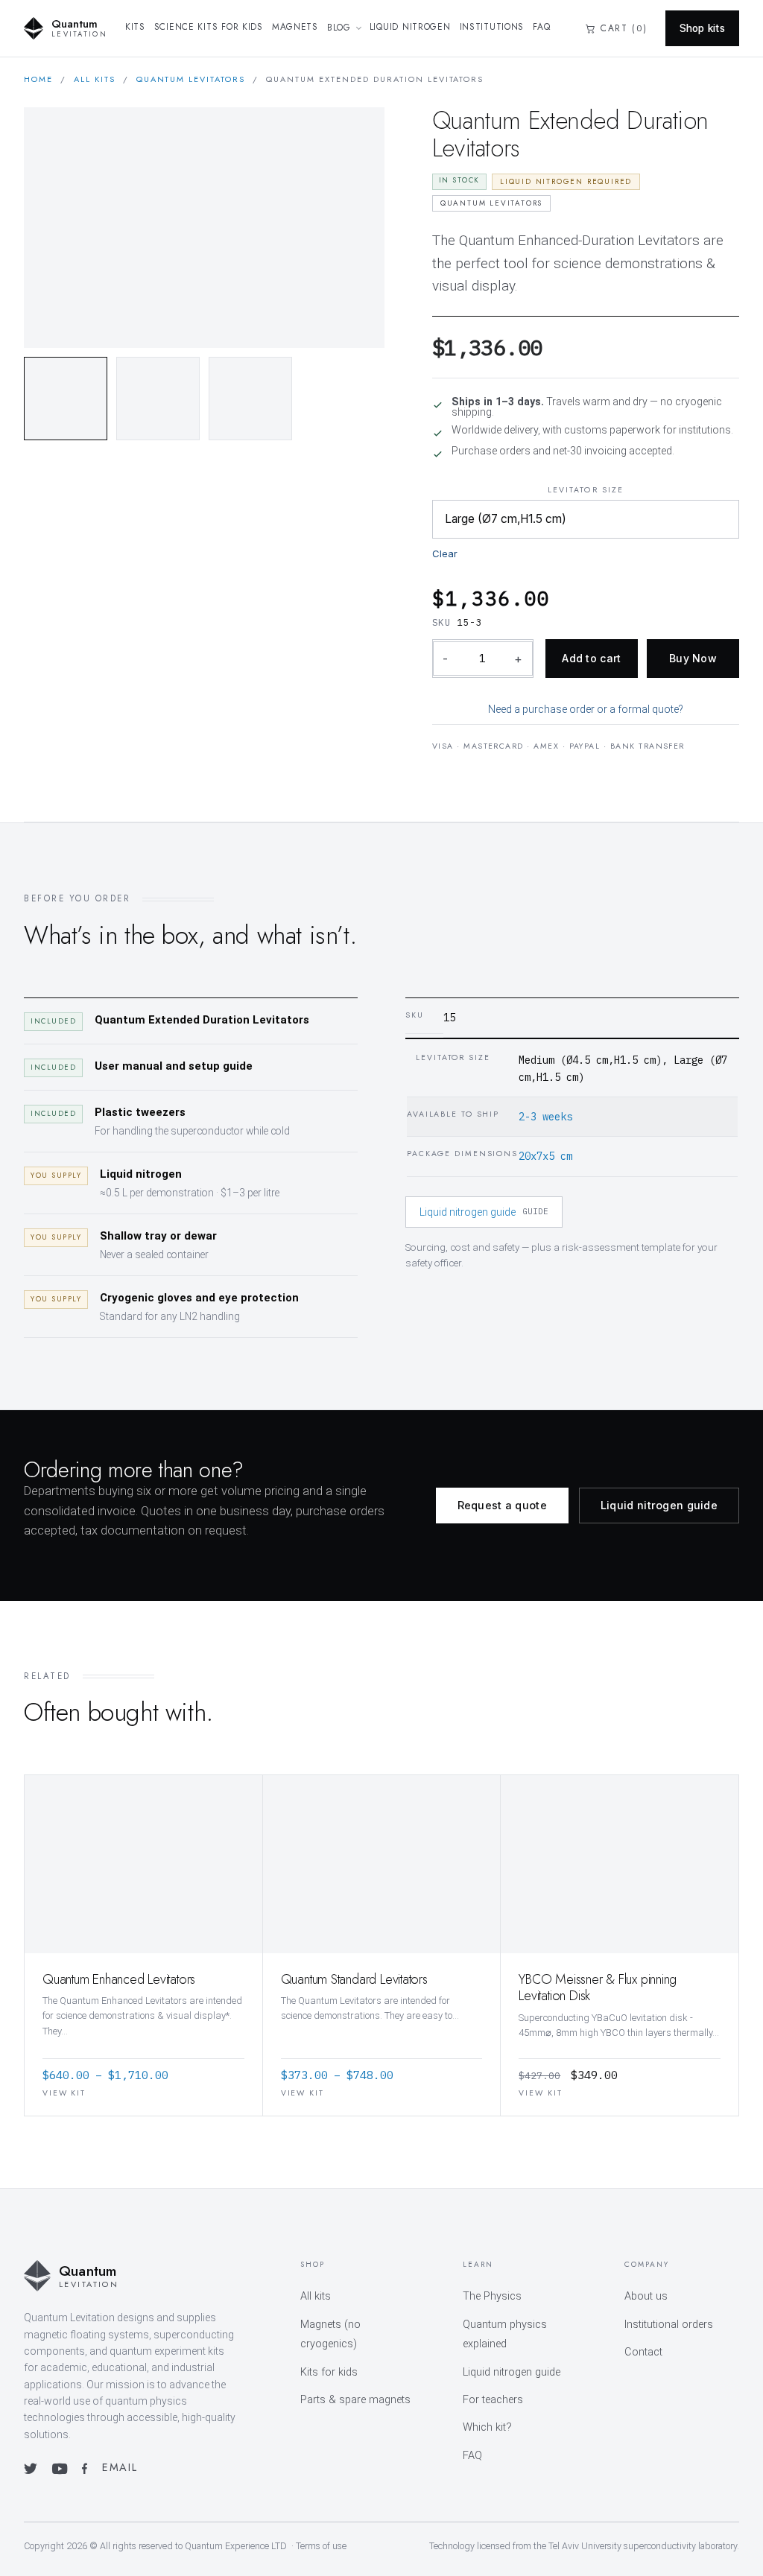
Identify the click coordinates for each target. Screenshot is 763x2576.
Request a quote (502, 1505)
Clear (445, 553)
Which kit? (487, 2427)
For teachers (493, 2400)
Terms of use (321, 2546)
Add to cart (591, 658)
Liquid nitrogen (410, 27)
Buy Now (693, 658)
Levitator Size (586, 490)
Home (38, 79)
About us (646, 2296)
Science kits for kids (209, 27)
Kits (135, 27)
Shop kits (702, 28)
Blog (339, 28)
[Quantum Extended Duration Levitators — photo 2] (158, 399)
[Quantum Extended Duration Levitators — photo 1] (66, 399)
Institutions (492, 27)
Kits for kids (329, 2372)
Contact (643, 2352)
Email (120, 2467)
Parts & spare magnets (355, 2400)
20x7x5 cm (545, 1156)
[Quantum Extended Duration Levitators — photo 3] (250, 399)
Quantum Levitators (191, 79)
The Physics (492, 2296)
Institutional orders (669, 2325)
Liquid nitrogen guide (484, 1212)
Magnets (295, 27)
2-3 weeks (545, 1117)
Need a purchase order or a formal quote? (586, 709)
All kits (95, 79)
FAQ (541, 27)
